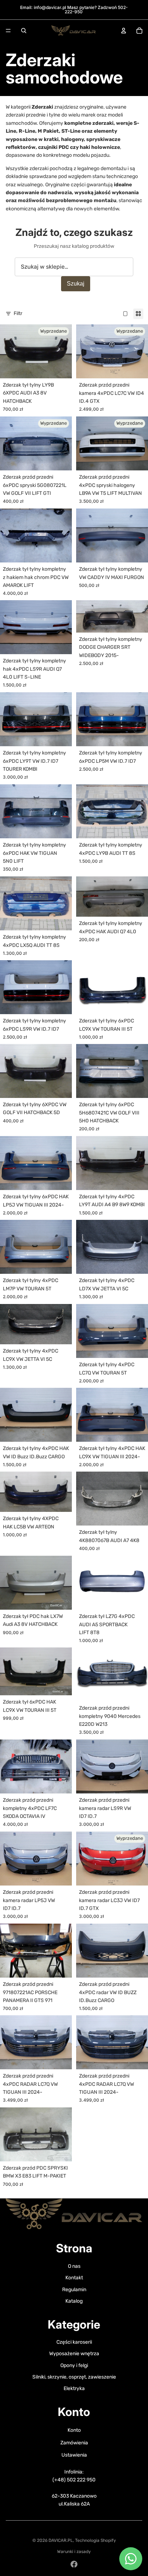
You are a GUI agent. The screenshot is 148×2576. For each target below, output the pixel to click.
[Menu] (8, 31)
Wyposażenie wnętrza (74, 2354)
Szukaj (76, 284)
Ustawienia (74, 2455)
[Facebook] (74, 2564)
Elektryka (74, 2388)
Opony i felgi (74, 2365)
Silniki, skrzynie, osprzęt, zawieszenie (74, 2377)
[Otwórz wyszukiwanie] (24, 31)
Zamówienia (74, 2443)
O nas (74, 2266)
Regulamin (74, 2290)
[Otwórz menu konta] (124, 31)
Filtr (18, 313)
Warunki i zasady (74, 2552)
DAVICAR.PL (61, 2540)
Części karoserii (74, 2342)
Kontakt (74, 2278)
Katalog (74, 2301)
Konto (74, 2430)
